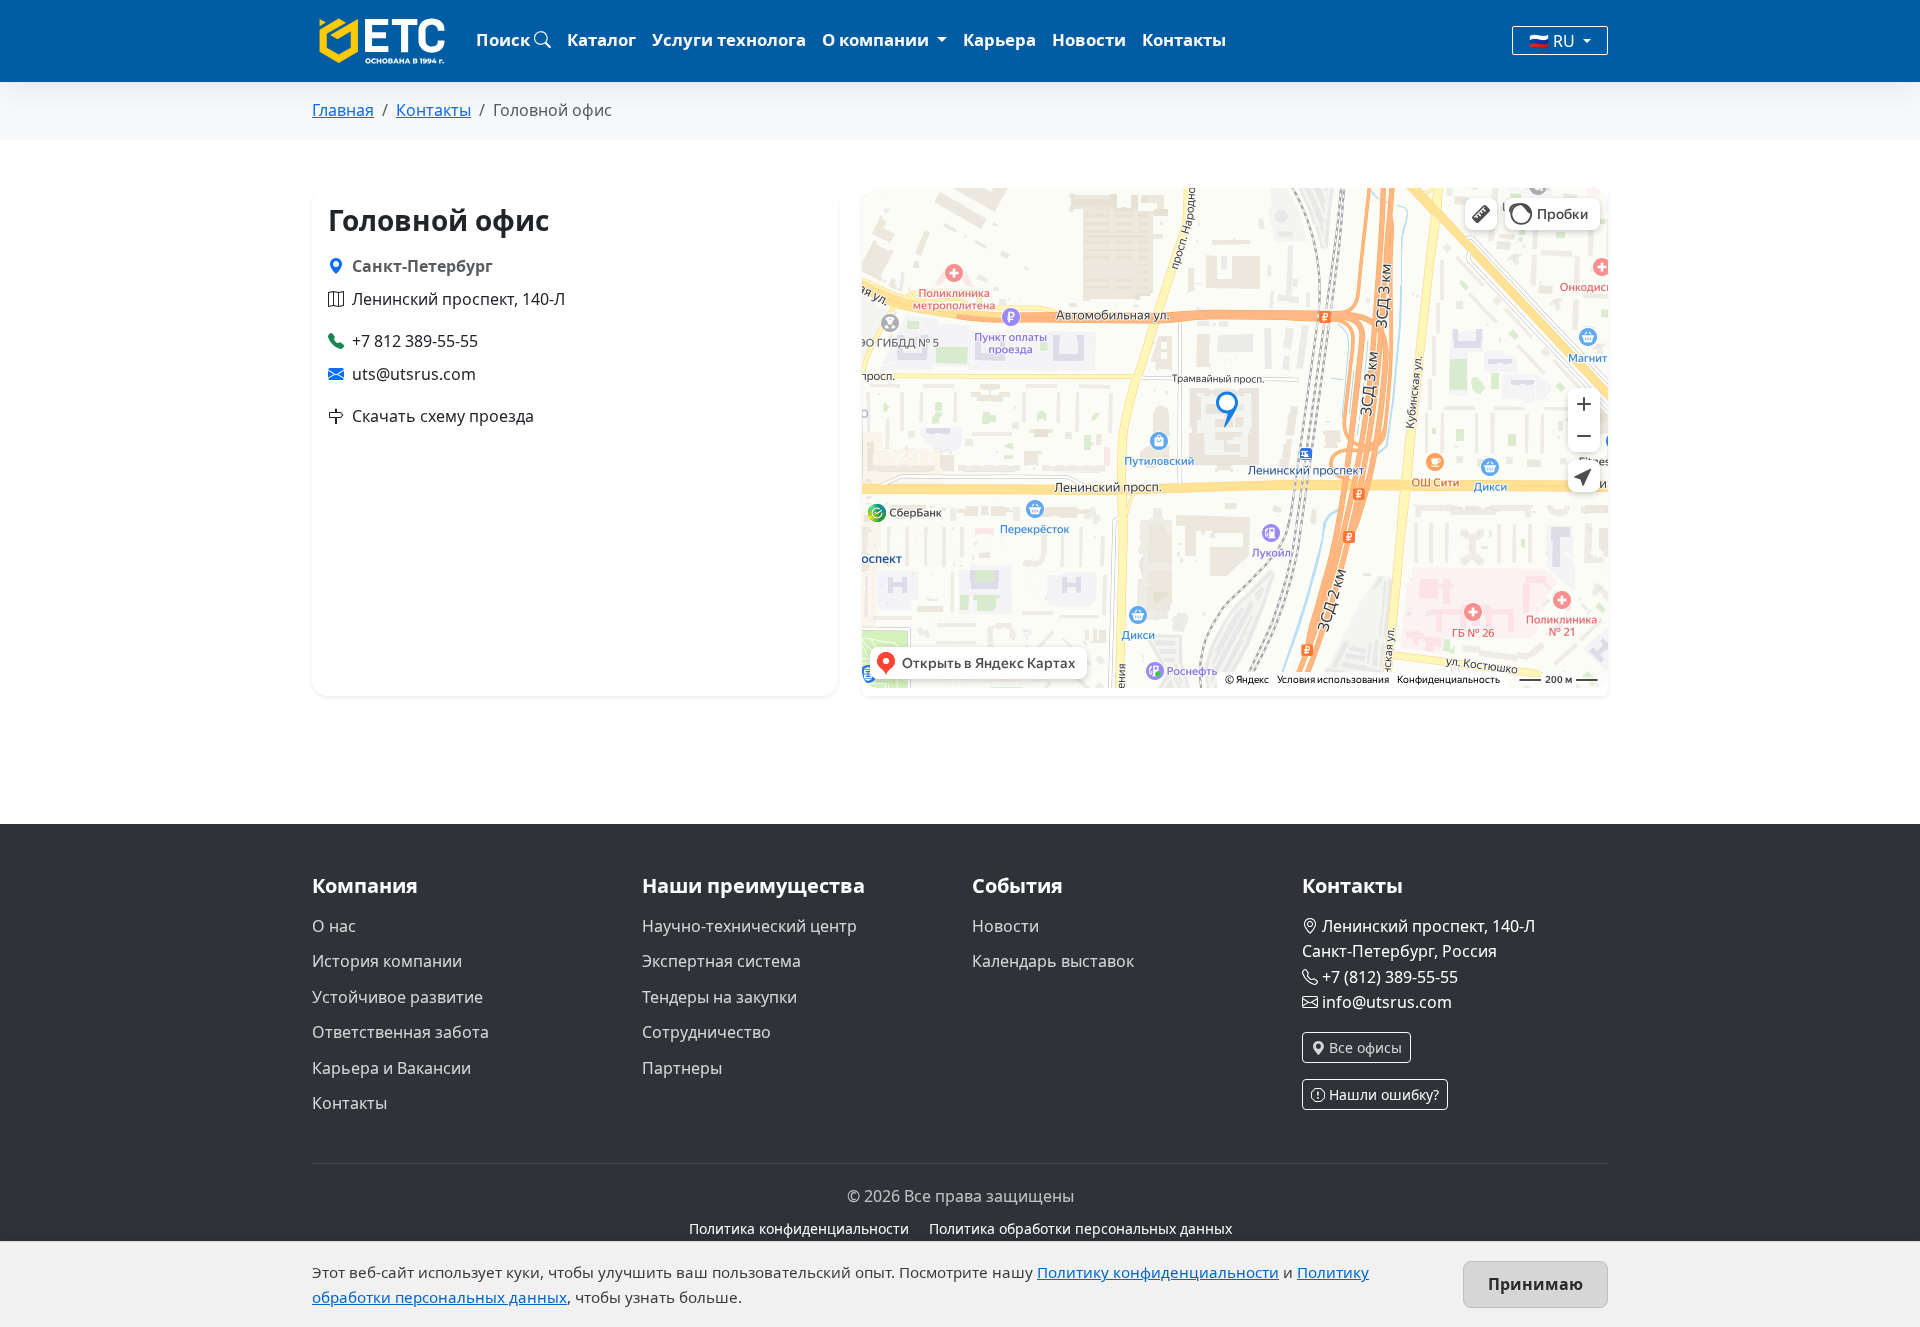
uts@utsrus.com (414, 374)
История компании (387, 961)
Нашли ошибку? (1382, 1094)
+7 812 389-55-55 (415, 341)
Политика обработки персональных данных (1080, 1228)
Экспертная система (721, 961)
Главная (343, 110)
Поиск (505, 39)
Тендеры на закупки (719, 997)
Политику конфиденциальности (1158, 1272)
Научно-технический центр (749, 926)
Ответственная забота (400, 1032)
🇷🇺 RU (1554, 41)
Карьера (999, 39)
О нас (334, 926)
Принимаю (1535, 1284)
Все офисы (1363, 1047)
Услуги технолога (729, 39)
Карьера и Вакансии (391, 1068)
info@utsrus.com (1387, 1002)
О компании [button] (877, 39)
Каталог (601, 39)
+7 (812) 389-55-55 (1390, 977)
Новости (1089, 39)
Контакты (1184, 39)
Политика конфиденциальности (799, 1228)
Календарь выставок (1053, 961)
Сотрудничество (706, 1032)
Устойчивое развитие (397, 997)
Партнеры (682, 1068)
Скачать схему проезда (443, 416)
